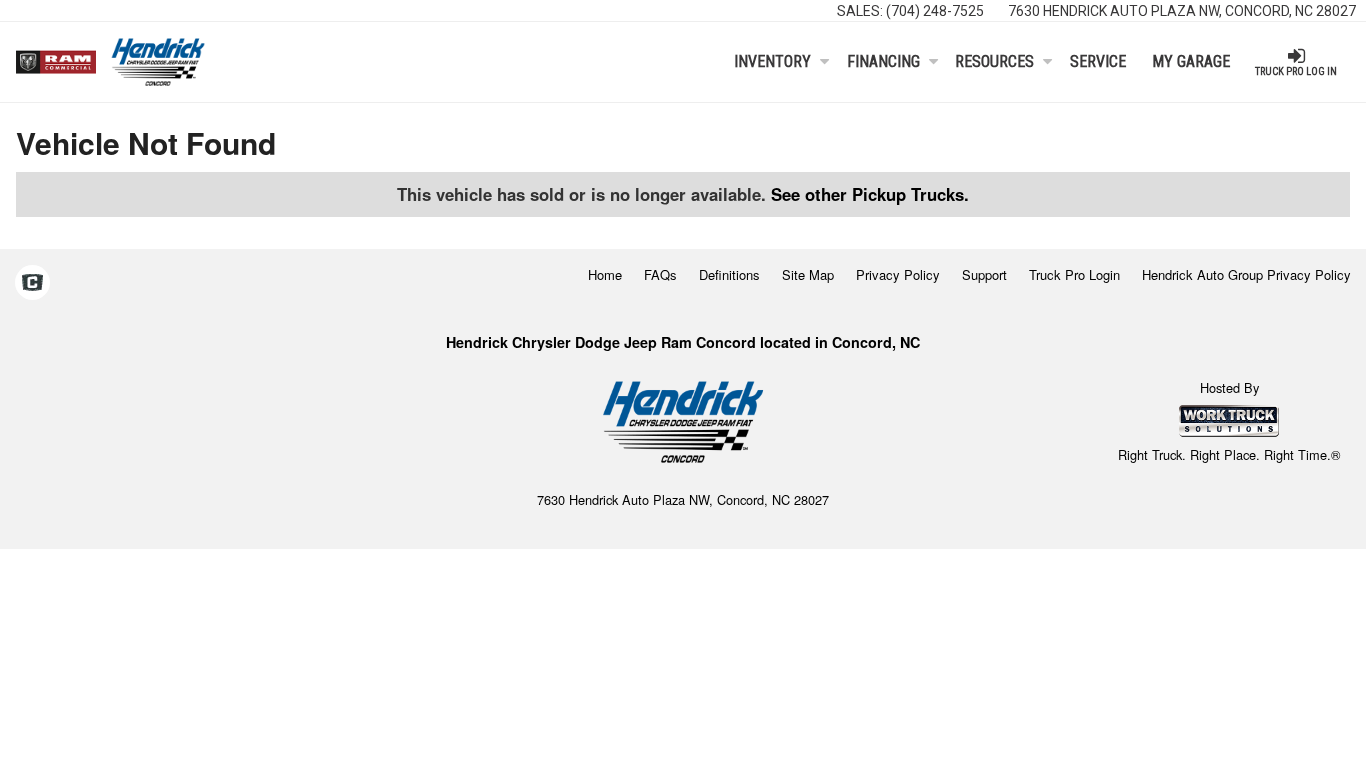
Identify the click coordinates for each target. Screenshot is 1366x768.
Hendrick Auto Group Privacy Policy (1246, 274)
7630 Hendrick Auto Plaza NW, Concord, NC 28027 (1182, 11)
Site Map (808, 274)
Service (1098, 61)
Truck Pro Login (1074, 274)
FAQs (660, 274)
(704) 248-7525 (935, 11)
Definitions (729, 274)
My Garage (1191, 61)
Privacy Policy (898, 274)
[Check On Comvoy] (32, 284)
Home (605, 274)
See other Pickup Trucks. (870, 194)
